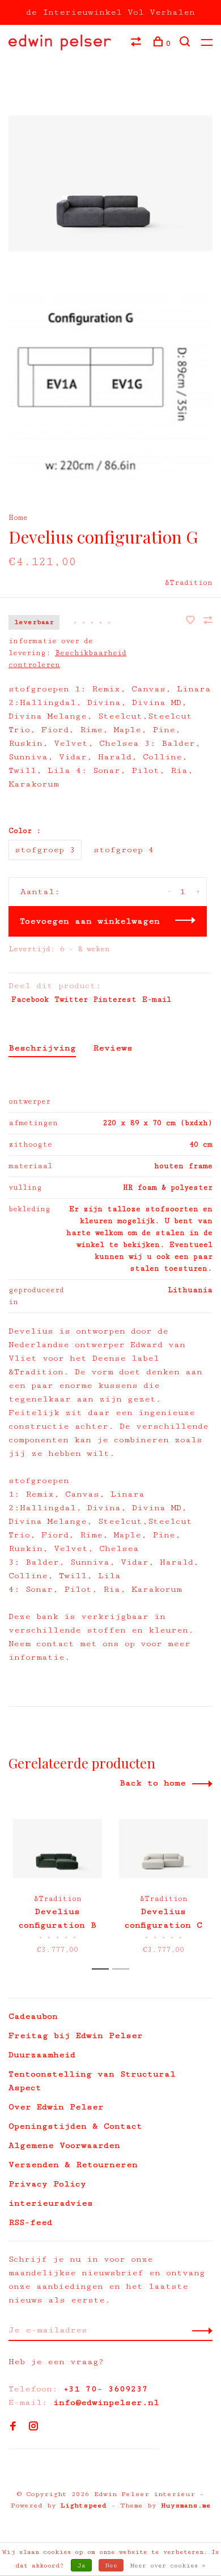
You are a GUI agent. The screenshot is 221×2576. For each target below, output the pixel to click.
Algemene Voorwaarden (64, 2145)
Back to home (153, 1783)
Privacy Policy (47, 2184)
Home (18, 518)
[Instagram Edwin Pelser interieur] (33, 2427)
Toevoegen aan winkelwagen (90, 921)
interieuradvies (51, 2203)
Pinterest (115, 999)
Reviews (113, 1048)
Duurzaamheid (42, 2055)
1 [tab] (103, 1969)
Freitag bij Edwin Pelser (76, 2035)
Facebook (30, 999)
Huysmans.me (186, 2505)
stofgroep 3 (45, 850)
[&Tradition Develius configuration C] (163, 1849)
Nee (111, 2566)
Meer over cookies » (168, 2566)
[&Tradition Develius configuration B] (58, 1849)
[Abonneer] (199, 2330)
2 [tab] (124, 1969)
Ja (81, 2566)
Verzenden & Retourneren (73, 2165)
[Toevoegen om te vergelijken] (208, 621)
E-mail (157, 999)
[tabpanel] (58, 1882)
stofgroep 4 (124, 850)
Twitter (71, 999)
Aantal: (40, 892)
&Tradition (189, 583)
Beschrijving (42, 1048)
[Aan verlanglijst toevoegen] (193, 621)
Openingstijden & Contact (75, 2126)
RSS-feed (30, 2222)
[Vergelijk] (137, 44)
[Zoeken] (186, 44)
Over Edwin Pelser (56, 2107)
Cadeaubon (33, 2016)
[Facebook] (13, 2427)
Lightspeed (84, 2505)
